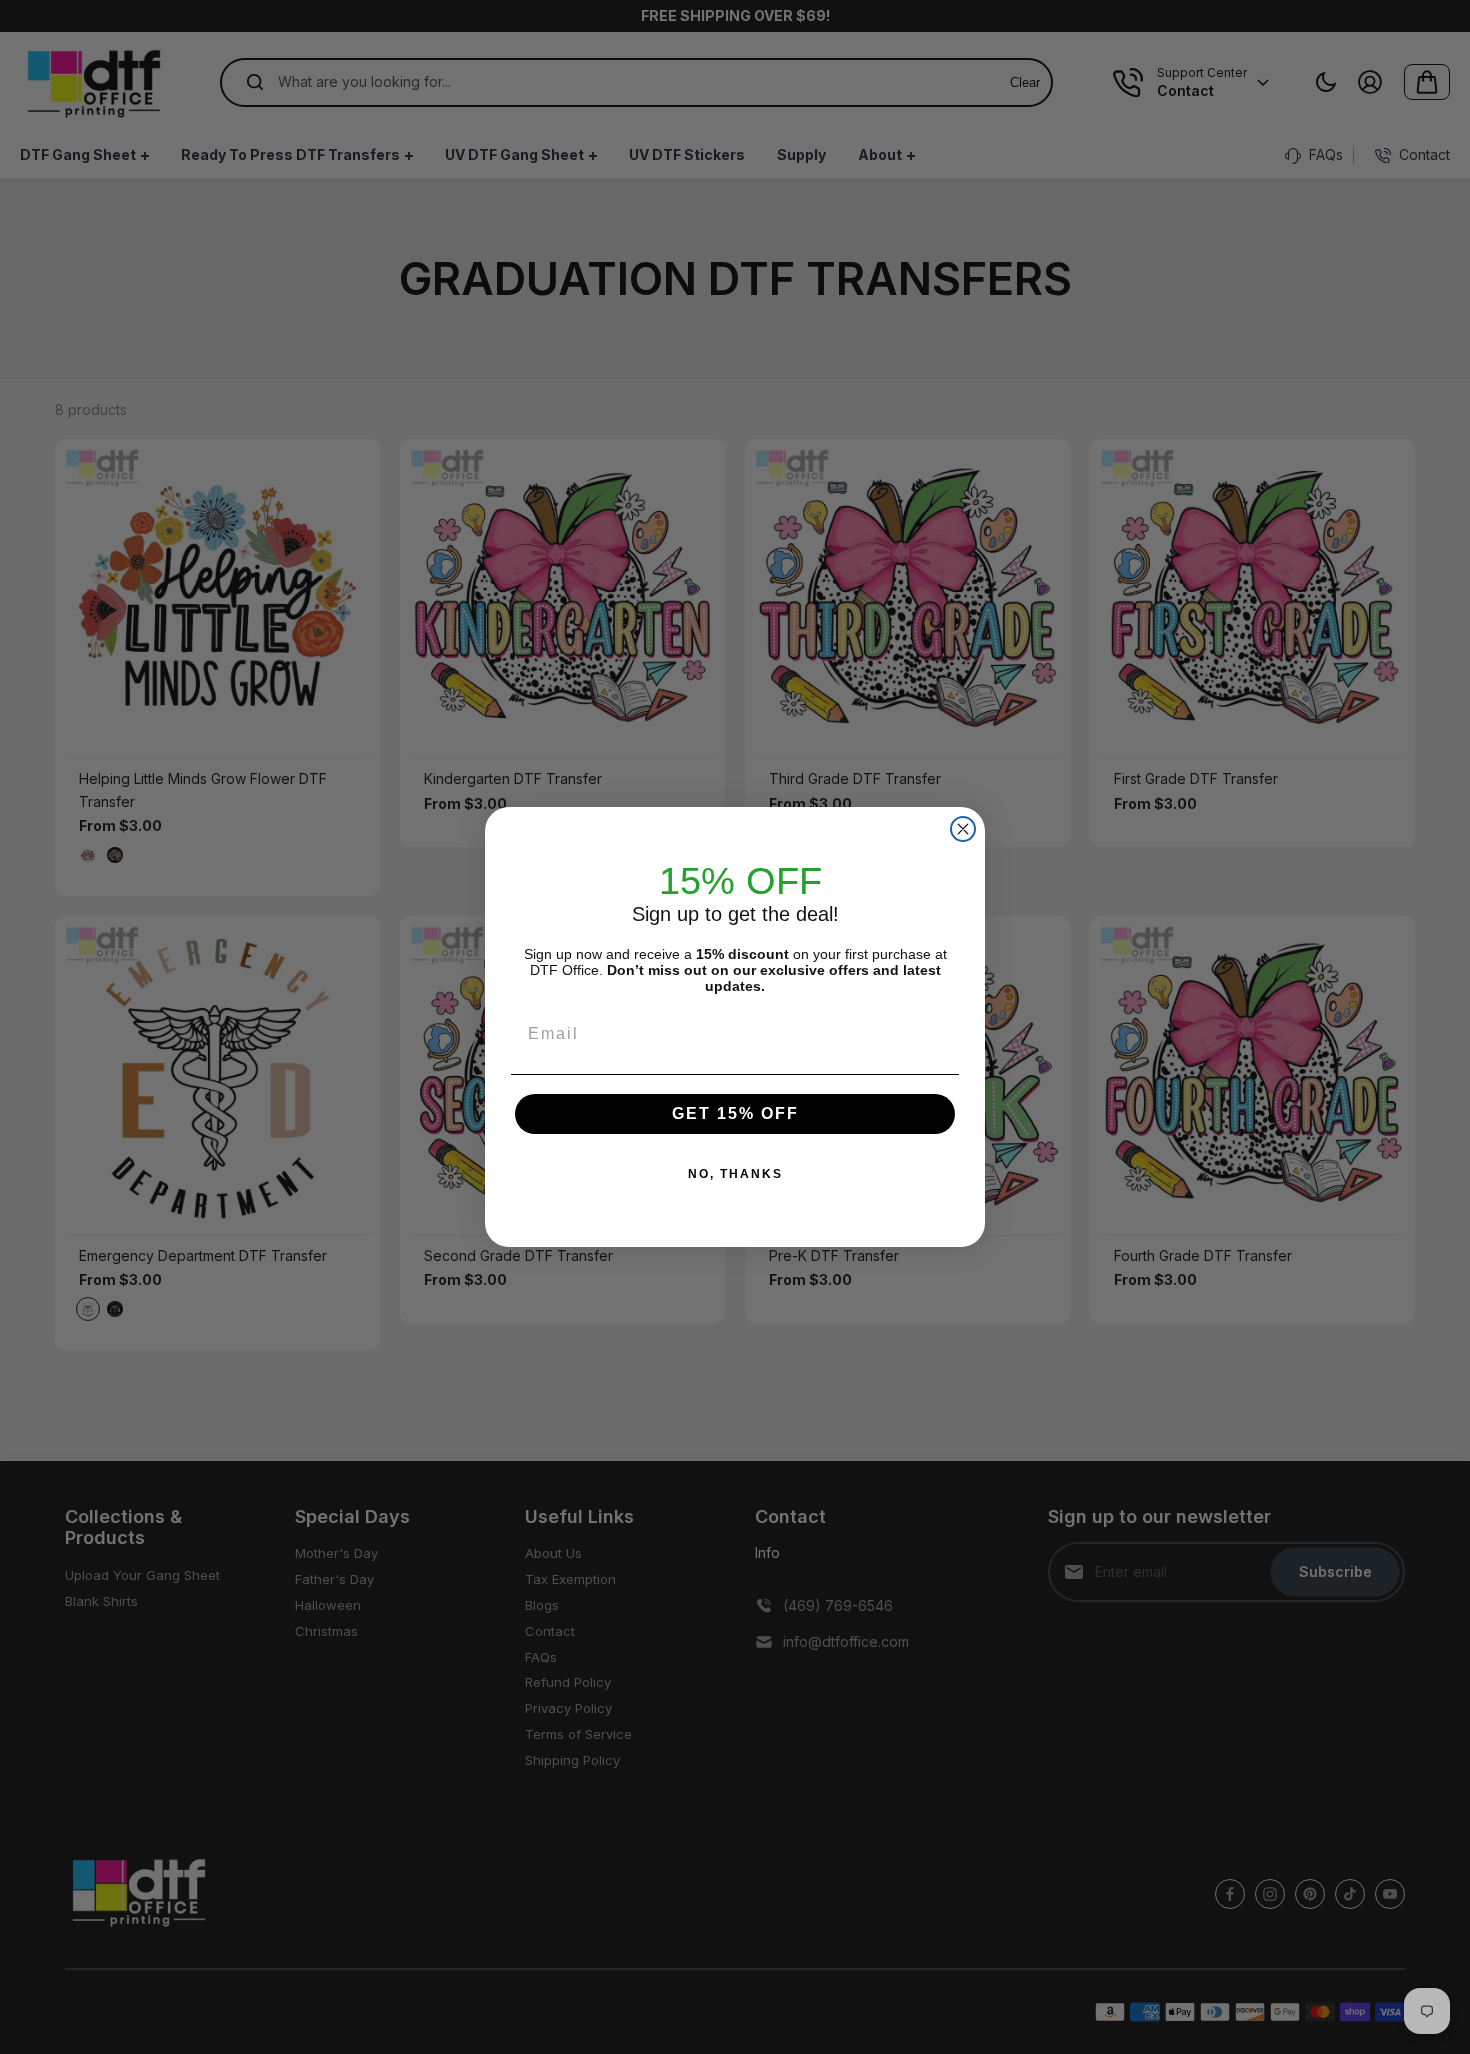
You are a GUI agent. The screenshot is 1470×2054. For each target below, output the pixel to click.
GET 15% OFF (735, 1113)
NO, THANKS (735, 1174)
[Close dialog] (963, 829)
